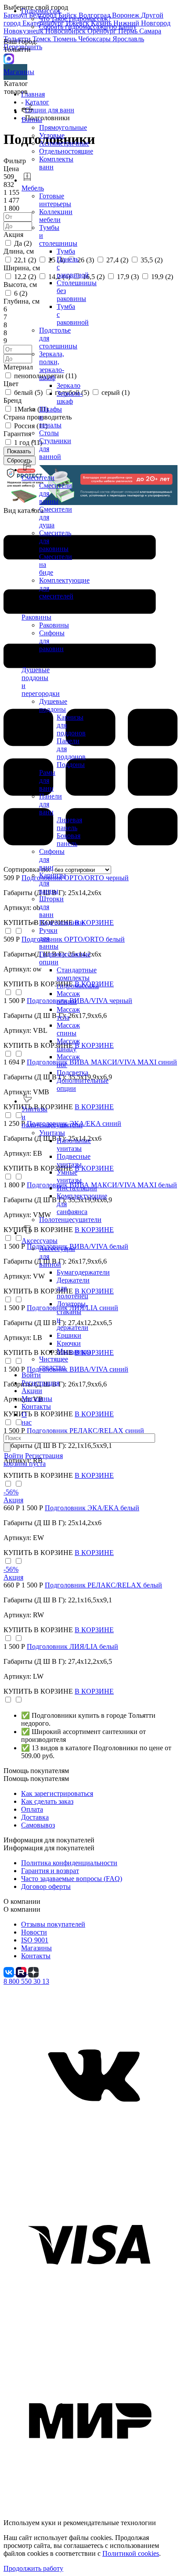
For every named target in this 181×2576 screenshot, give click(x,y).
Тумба (66, 251)
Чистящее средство (54, 1363)
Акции (32, 1391)
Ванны (32, 120)
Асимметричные (64, 143)
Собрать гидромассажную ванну (88, 27)
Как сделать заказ (47, 1801)
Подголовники (62, 923)
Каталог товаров (16, 88)
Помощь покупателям (36, 1779)
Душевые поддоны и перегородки (41, 682)
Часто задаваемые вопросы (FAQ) (72, 1879)
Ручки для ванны (49, 938)
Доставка (35, 1817)
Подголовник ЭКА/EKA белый (92, 1508)
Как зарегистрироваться (57, 1793)
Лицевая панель (69, 824)
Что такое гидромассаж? (75, 19)
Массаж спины (68, 1029)
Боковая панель (69, 840)
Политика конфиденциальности (69, 1863)
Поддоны (71, 765)
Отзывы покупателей (53, 1924)
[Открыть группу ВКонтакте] (10, 1972)
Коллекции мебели (56, 216)
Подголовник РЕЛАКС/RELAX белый (103, 1585)
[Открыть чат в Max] (9, 58)
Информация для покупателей (49, 1848)
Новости (34, 1932)
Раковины (54, 625)
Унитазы (52, 1133)
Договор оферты (46, 1886)
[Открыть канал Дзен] (33, 1972)
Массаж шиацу (68, 1045)
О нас (27, 1418)
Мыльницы (74, 1351)
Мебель (33, 188)
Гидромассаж (41, 11)
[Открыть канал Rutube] (22, 1972)
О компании (22, 1909)
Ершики (69, 1335)
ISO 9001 (35, 1940)
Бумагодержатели (83, 1272)
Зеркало (69, 385)
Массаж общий (68, 998)
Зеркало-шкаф (70, 397)
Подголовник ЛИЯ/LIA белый (72, 1646)
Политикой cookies (131, 2553)
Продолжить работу (33, 2568)
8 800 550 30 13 (26, 1981)
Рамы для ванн (47, 780)
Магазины (15, 72)
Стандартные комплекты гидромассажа (78, 978)
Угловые (52, 135)
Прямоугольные (63, 127)
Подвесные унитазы (74, 1160)
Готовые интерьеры (55, 200)
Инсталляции (77, 1188)
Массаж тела (68, 1013)
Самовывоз (38, 1825)
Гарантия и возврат (50, 1871)
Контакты (36, 1406)
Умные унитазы (69, 1176)
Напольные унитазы (74, 1145)
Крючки (69, 1343)
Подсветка (72, 1073)
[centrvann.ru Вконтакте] (90, 2157)
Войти (31, 1375)
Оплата (32, 1809)
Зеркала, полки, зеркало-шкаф (52, 366)
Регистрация (40, 1383)
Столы (49, 433)
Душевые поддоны (53, 705)
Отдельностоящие (66, 151)
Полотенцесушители (70, 1220)
